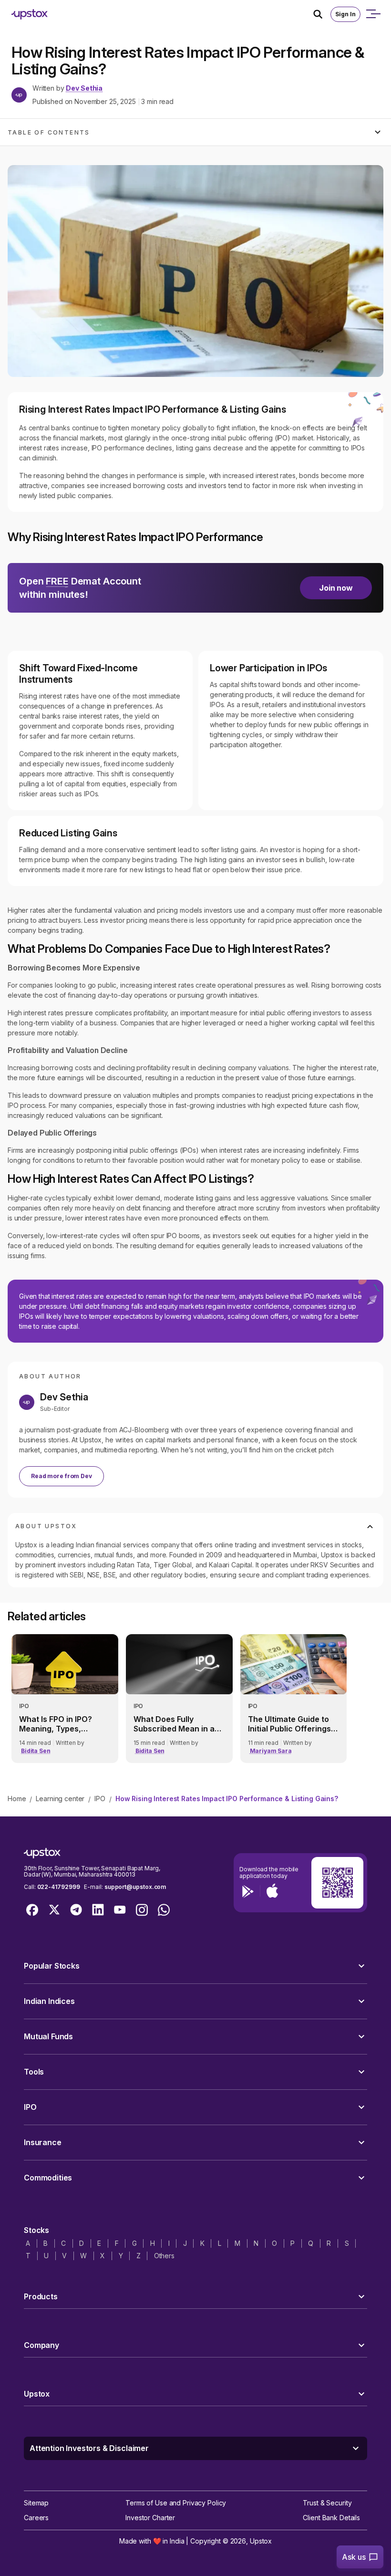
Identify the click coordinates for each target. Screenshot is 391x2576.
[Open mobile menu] (373, 14)
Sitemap (36, 2503)
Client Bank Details (331, 2518)
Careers (36, 2518)
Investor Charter (150, 2518)
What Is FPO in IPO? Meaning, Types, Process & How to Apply (64, 1724)
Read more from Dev (62, 1476)
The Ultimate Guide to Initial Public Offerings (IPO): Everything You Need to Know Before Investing (289, 1724)
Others (164, 2256)
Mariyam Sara (271, 1751)
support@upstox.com (135, 1887)
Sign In (345, 14)
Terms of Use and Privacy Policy (176, 2503)
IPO (100, 1799)
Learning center (60, 1799)
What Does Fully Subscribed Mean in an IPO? (176, 1724)
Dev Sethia (84, 88)
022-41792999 (59, 1887)
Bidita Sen (36, 1751)
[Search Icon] (322, 14)
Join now (336, 588)
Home (17, 1799)
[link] (65, 1699)
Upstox (261, 2541)
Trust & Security (327, 2503)
